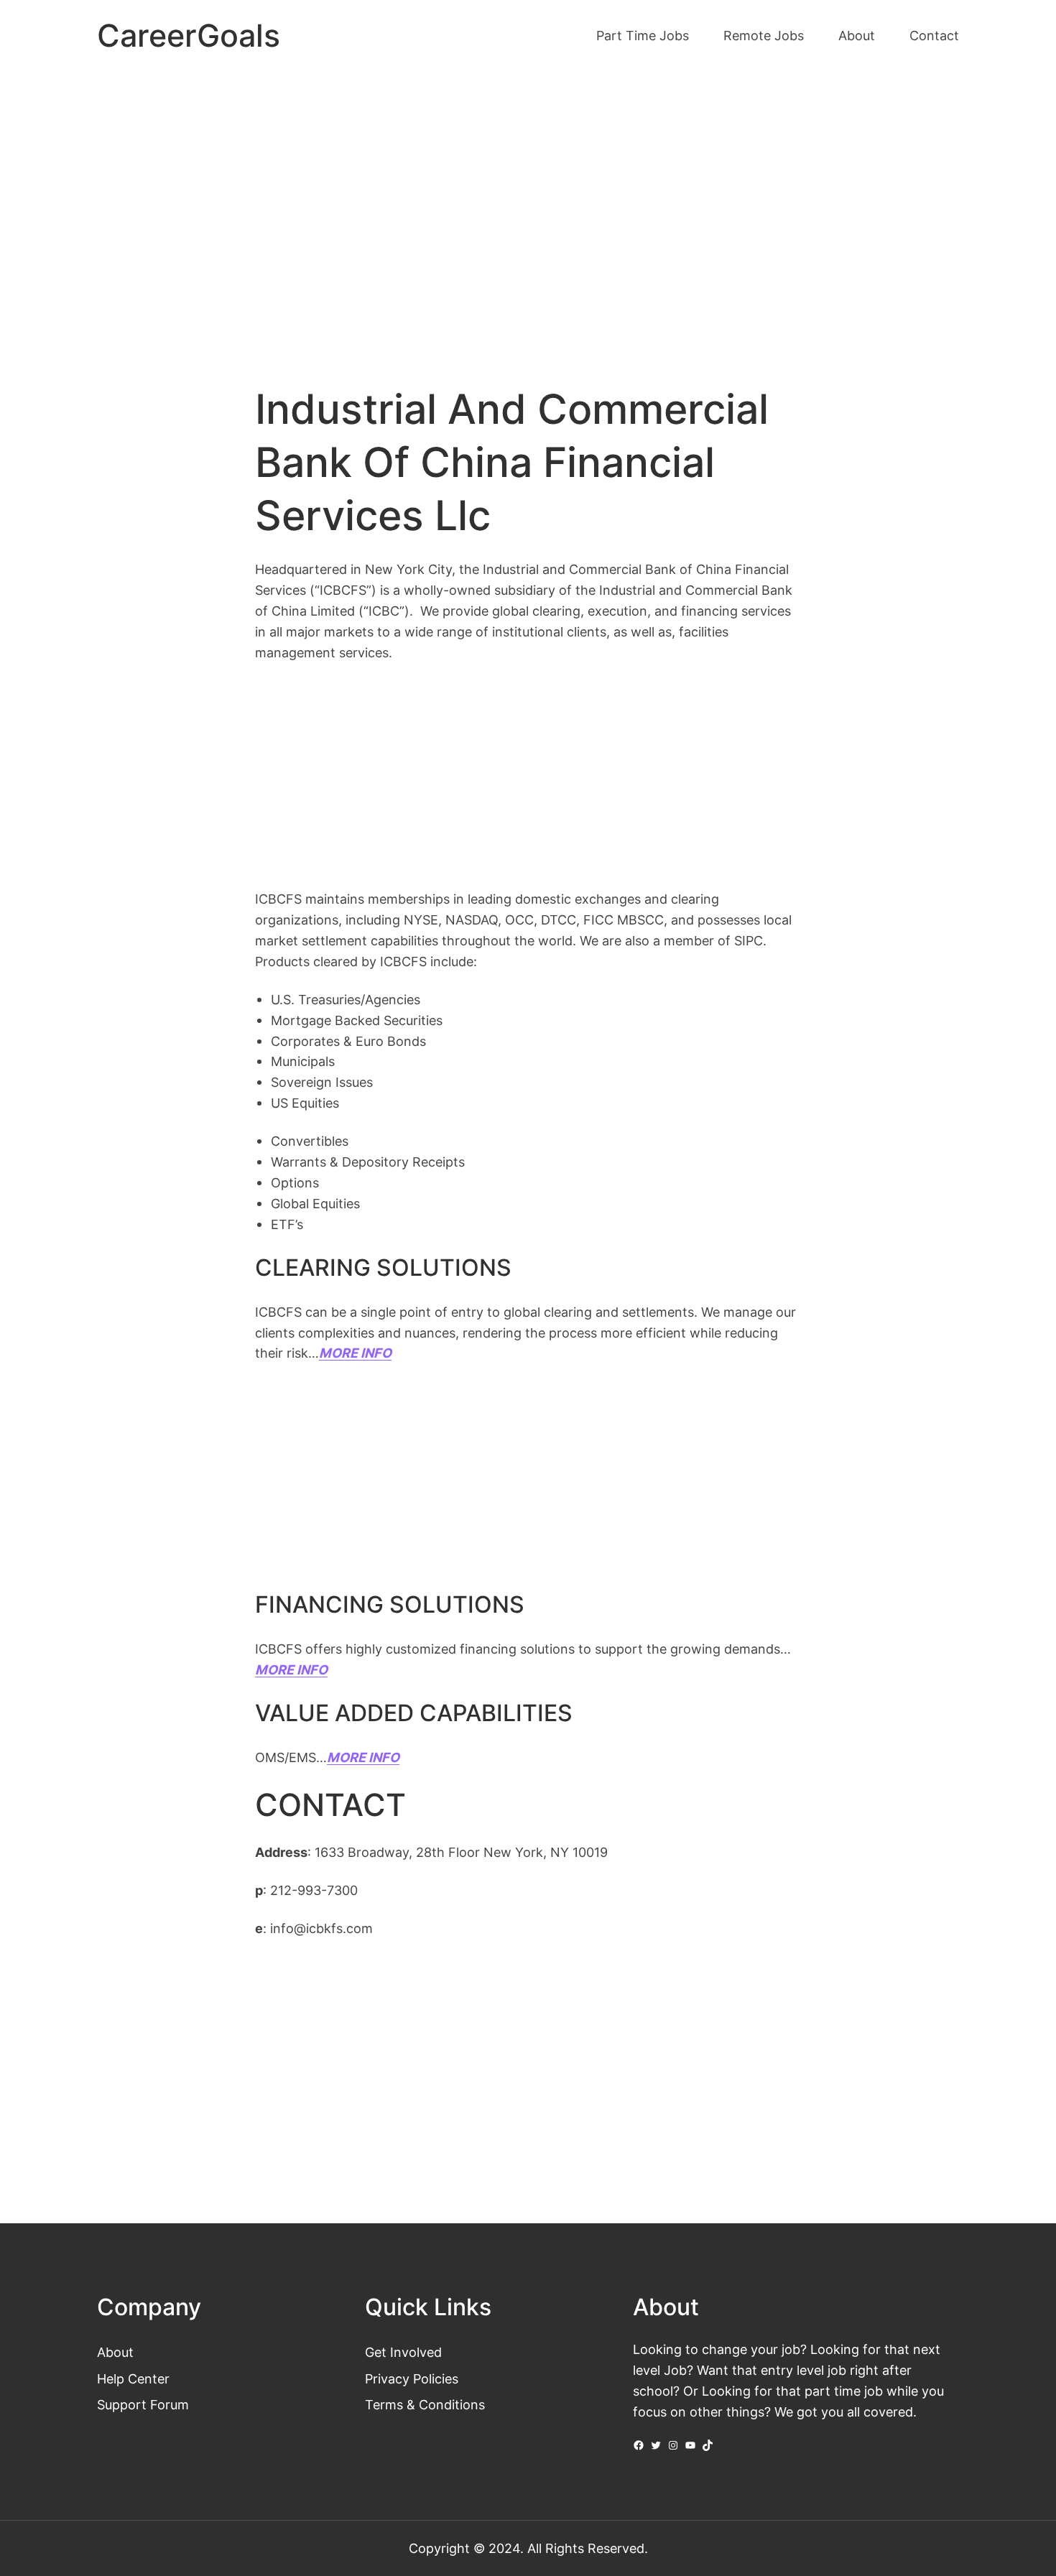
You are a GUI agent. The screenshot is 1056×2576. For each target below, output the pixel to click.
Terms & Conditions (425, 2404)
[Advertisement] (528, 193)
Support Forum (143, 2404)
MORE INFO (291, 1669)
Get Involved (403, 2352)
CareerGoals (189, 36)
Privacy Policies (412, 2378)
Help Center (133, 2378)
